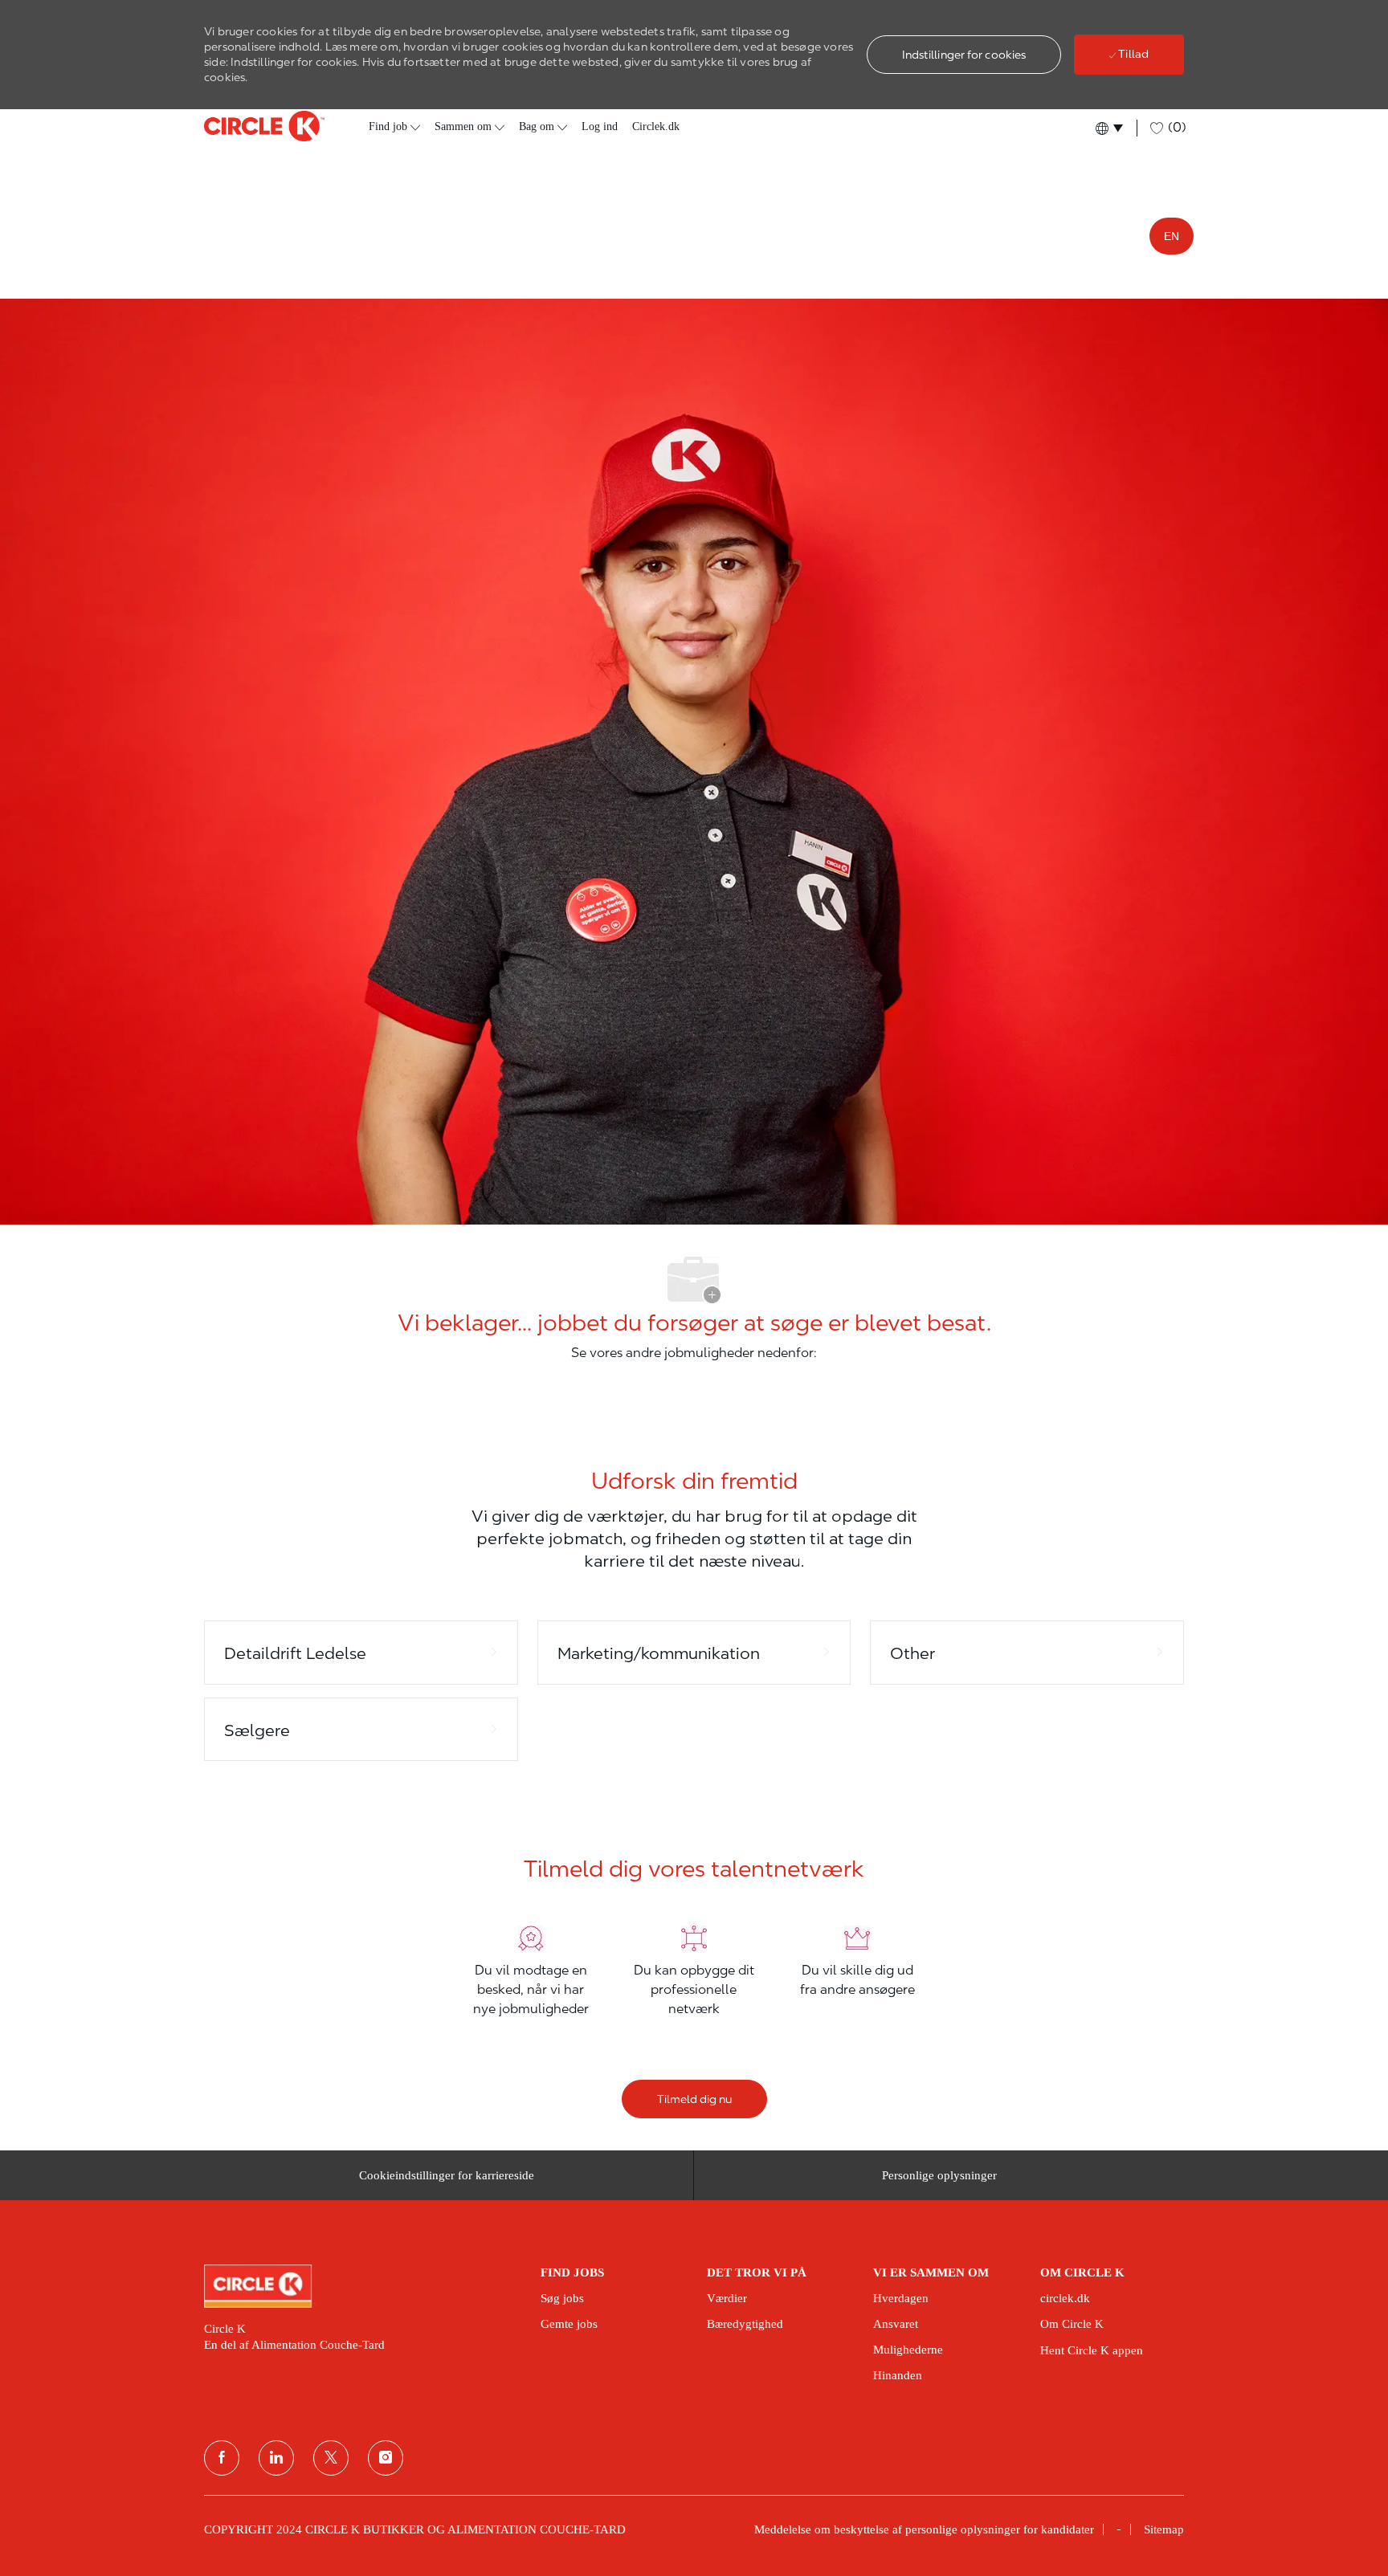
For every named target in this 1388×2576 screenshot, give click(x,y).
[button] (964, 55)
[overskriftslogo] (264, 126)
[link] (361, 2286)
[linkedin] (276, 2458)
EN (1172, 236)
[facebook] (222, 2458)
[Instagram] (386, 2458)
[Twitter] (331, 2458)
